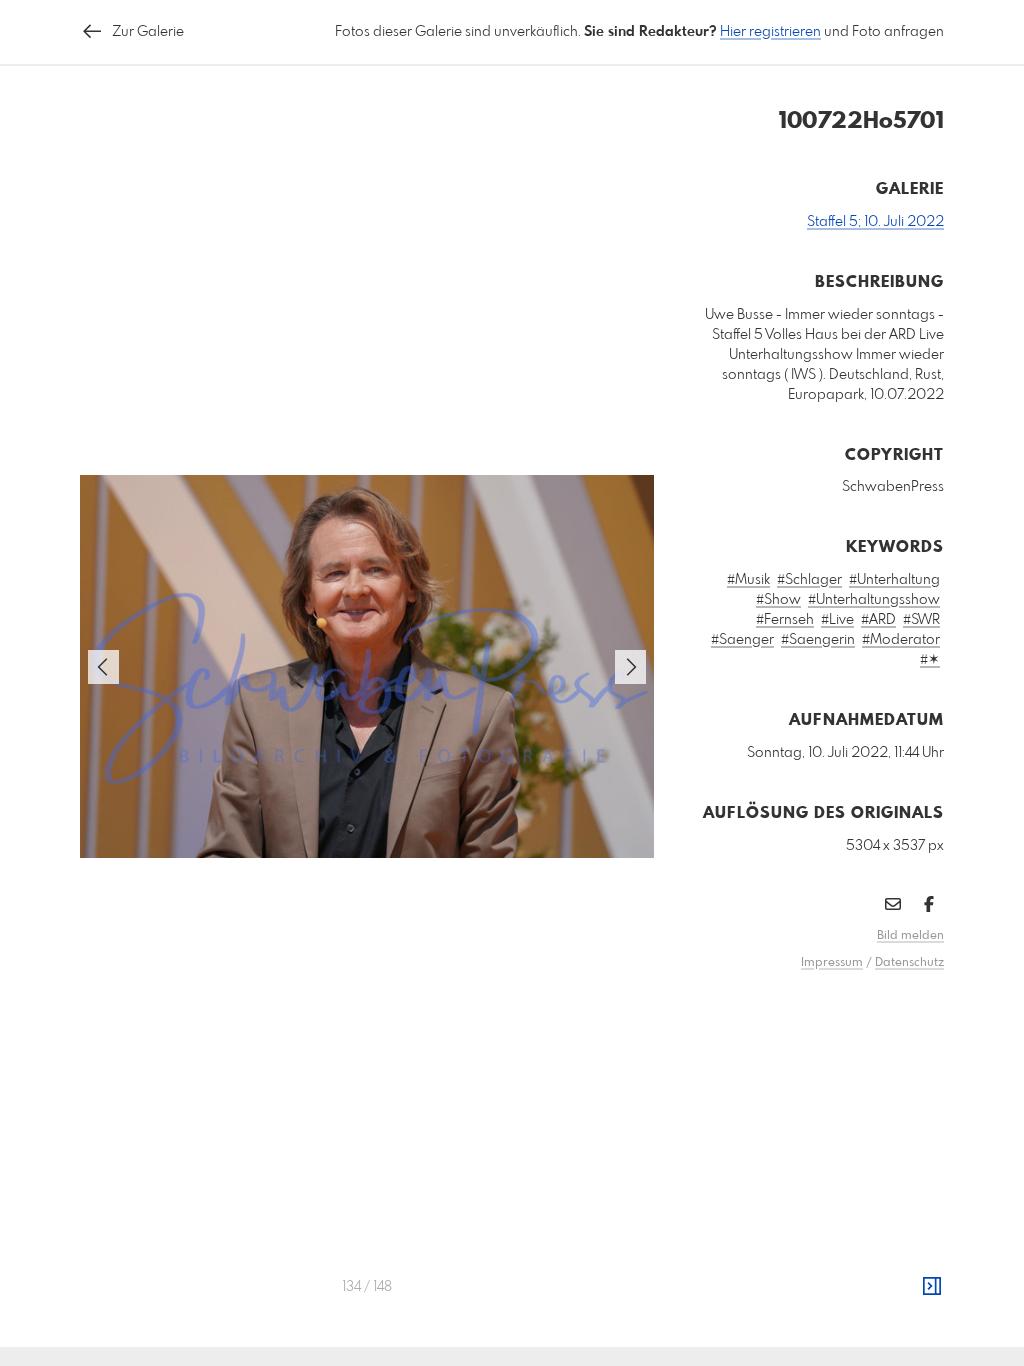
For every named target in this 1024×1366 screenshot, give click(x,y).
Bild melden (910, 936)
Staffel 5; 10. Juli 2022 (875, 222)
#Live (837, 620)
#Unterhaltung (894, 580)
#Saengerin (818, 640)
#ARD (878, 620)
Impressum (832, 963)
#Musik (748, 580)
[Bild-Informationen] (932, 1287)
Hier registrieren (770, 32)
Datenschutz (909, 963)
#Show (778, 600)
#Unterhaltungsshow (874, 600)
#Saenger (742, 640)
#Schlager (809, 580)
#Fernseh (785, 620)
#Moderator (901, 640)
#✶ (930, 660)
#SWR (921, 620)
